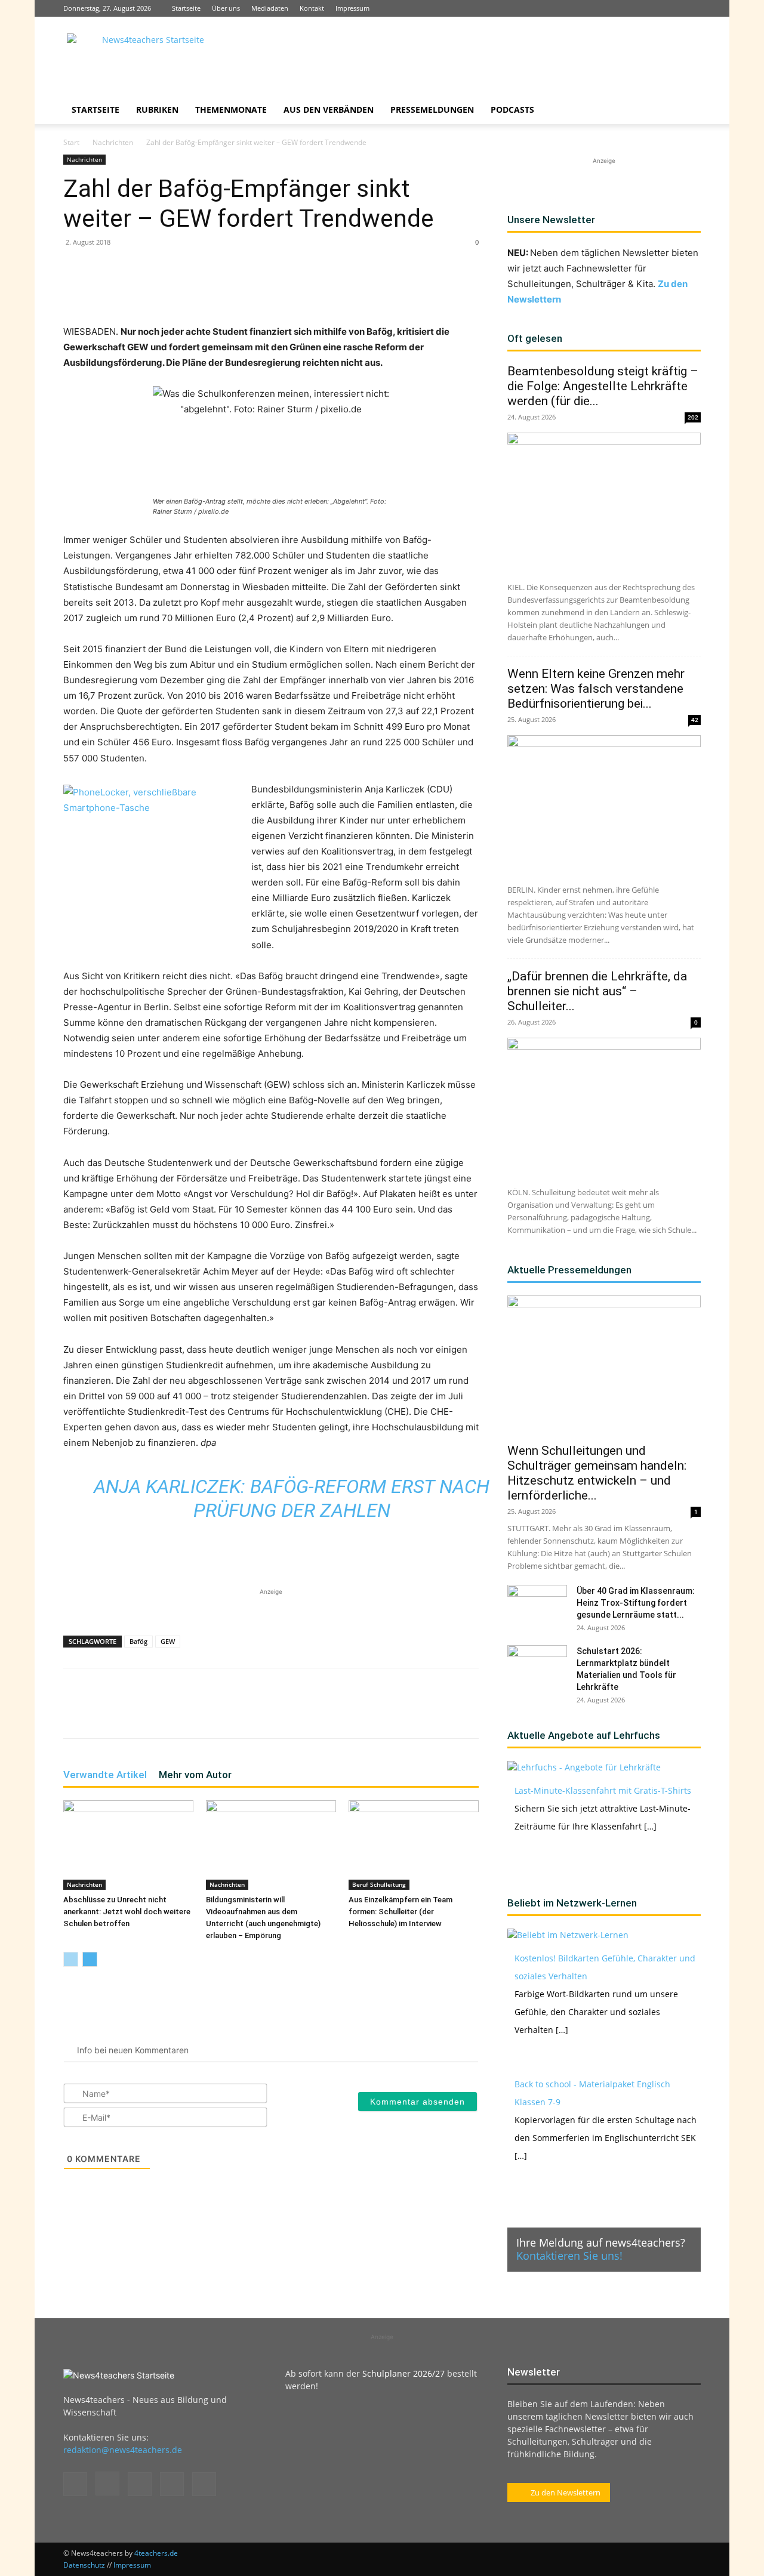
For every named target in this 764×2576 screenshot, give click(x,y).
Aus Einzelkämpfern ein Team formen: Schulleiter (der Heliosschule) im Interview (401, 1912)
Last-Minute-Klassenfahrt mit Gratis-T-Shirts (603, 1790)
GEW (168, 1641)
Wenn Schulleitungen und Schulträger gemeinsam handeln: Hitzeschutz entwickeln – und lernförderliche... (597, 1473)
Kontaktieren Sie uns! (569, 2256)
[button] (686, 111)
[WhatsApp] (203, 290)
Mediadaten (270, 8)
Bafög (138, 1641)
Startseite (186, 8)
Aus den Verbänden (329, 109)
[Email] (258, 290)
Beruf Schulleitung (379, 1884)
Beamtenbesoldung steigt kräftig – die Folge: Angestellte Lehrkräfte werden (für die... (603, 386)
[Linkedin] (652, 8)
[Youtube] (692, 8)
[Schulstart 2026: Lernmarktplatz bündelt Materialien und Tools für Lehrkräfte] (537, 1666)
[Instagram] (633, 8)
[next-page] (90, 1959)
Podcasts (512, 109)
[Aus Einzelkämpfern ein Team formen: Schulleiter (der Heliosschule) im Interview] (414, 1845)
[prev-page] (71, 1959)
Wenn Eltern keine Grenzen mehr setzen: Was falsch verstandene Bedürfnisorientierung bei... (596, 689)
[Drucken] (285, 290)
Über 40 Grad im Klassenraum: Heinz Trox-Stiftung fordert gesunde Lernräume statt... (636, 1603)
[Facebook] (613, 8)
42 (695, 720)
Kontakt (312, 8)
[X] (672, 8)
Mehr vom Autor (195, 1775)
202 (693, 417)
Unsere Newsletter (551, 220)
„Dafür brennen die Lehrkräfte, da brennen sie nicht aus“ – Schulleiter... (597, 991)
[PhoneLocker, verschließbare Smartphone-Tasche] (153, 859)
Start (71, 142)
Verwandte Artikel (105, 1775)
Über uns (226, 8)
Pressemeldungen (432, 109)
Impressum (352, 8)
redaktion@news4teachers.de (123, 2450)
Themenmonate (231, 109)
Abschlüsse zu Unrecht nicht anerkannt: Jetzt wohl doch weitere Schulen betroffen (127, 1912)
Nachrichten (113, 142)
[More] (313, 290)
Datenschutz (84, 2565)
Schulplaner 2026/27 (403, 2373)
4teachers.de (156, 2553)
